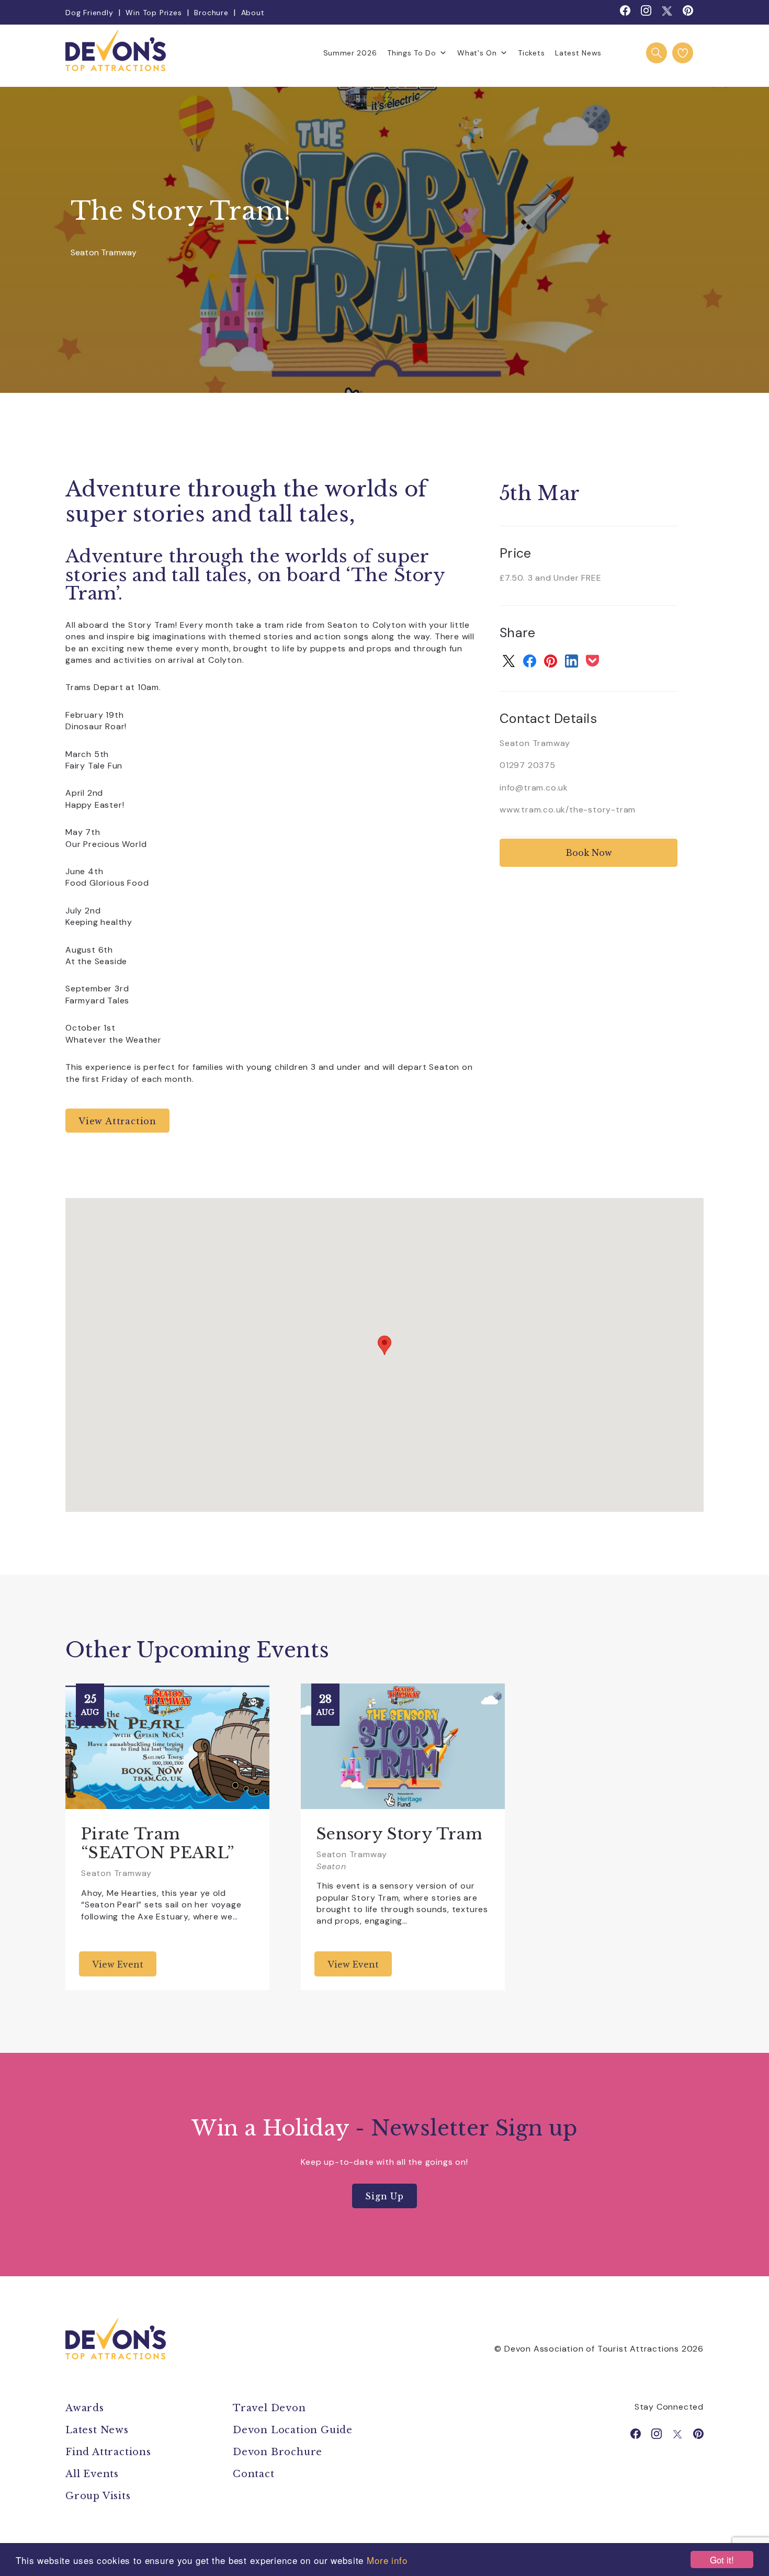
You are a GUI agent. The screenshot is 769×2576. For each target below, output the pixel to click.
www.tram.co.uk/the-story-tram (568, 810)
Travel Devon (269, 2408)
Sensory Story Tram (399, 1834)
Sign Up (384, 2196)
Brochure (211, 13)
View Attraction (117, 1121)
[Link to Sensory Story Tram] (403, 1746)
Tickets (531, 53)
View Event (118, 1964)
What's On (477, 53)
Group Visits (99, 2496)
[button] (384, 1345)
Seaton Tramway (104, 253)
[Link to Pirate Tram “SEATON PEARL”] (167, 1746)
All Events (92, 2474)
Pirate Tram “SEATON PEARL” (157, 1843)
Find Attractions (108, 2452)
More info (387, 2560)
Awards (85, 2408)
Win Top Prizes (154, 13)
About (253, 13)
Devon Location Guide (293, 2430)
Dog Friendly (89, 13)
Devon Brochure (278, 2452)
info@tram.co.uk (534, 788)
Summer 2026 (350, 53)
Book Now (589, 853)
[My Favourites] (683, 53)
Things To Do (411, 53)
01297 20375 (528, 765)
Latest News (578, 53)
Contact (254, 2474)
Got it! (722, 2560)
